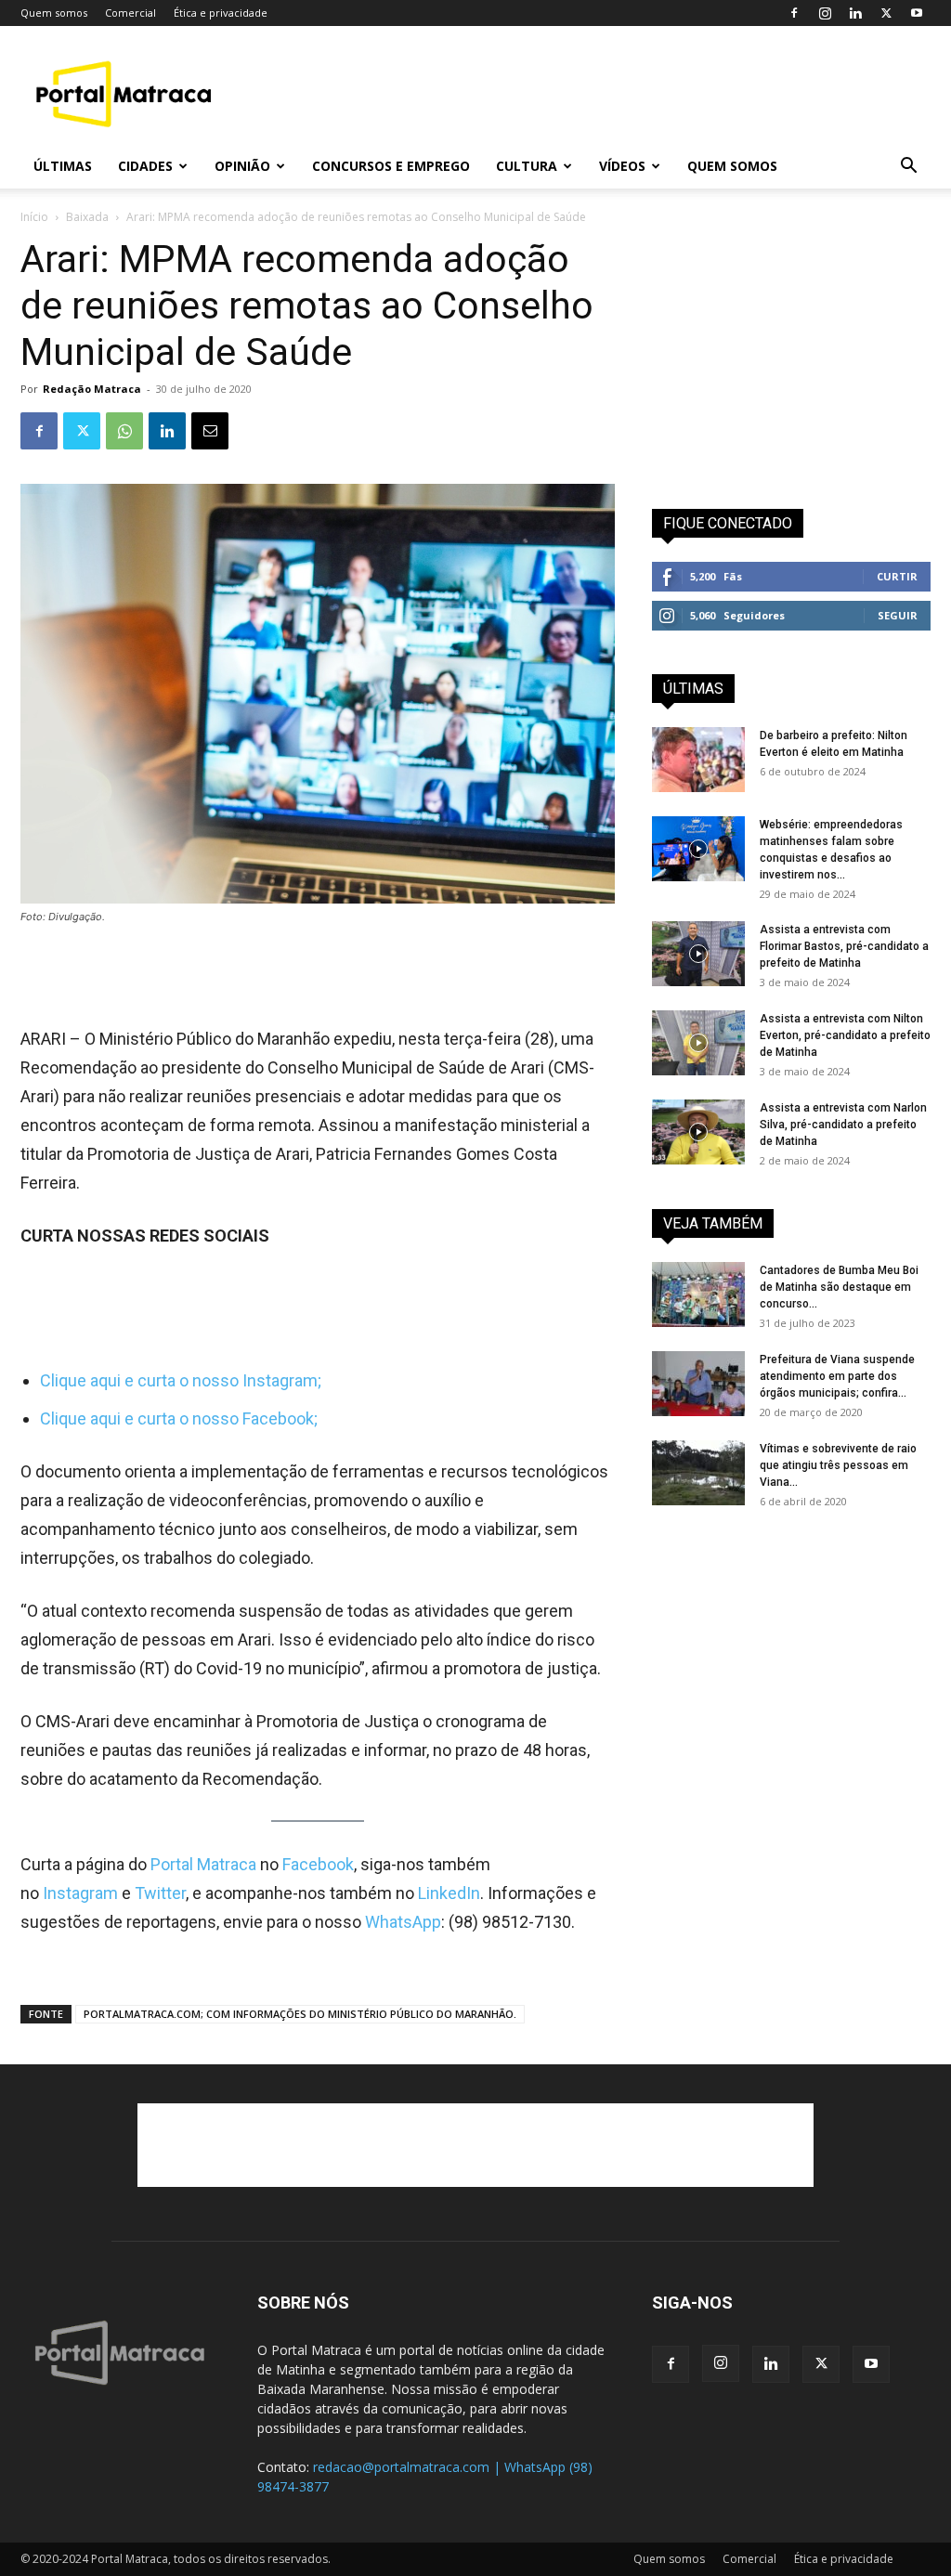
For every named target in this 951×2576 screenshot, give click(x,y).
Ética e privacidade (221, 13)
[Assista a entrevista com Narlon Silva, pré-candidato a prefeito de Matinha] (698, 1132)
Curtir (897, 576)
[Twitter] (886, 13)
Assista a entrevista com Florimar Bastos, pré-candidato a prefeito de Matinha (844, 946)
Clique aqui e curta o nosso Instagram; (181, 1380)
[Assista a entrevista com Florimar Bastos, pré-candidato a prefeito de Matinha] (698, 954)
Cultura (527, 166)
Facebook (318, 1864)
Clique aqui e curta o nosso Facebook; (179, 1418)
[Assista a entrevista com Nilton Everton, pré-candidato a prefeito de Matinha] (698, 1043)
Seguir (898, 615)
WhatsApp (403, 1922)
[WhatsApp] (124, 431)
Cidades (145, 166)
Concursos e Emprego (391, 166)
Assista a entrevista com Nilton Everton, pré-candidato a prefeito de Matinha (845, 1035)
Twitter (160, 1893)
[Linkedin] (855, 13)
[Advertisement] (593, 94)
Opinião (242, 166)
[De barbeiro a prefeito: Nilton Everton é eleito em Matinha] (698, 760)
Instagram (82, 1893)
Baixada (87, 217)
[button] (908, 168)
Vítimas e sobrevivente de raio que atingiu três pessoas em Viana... (838, 1465)
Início (34, 217)
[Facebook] (794, 13)
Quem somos (54, 13)
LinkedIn (449, 1893)
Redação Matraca (92, 389)
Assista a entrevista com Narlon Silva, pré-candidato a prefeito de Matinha (843, 1125)
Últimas (63, 166)
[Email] (210, 431)
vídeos (622, 166)
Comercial (130, 13)
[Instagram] (825, 13)
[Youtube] (917, 13)
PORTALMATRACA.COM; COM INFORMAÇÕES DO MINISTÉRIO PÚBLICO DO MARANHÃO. (300, 2014)
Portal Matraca (203, 1864)
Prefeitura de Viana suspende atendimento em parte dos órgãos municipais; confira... (837, 1376)
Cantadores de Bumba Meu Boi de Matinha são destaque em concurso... (839, 1287)
